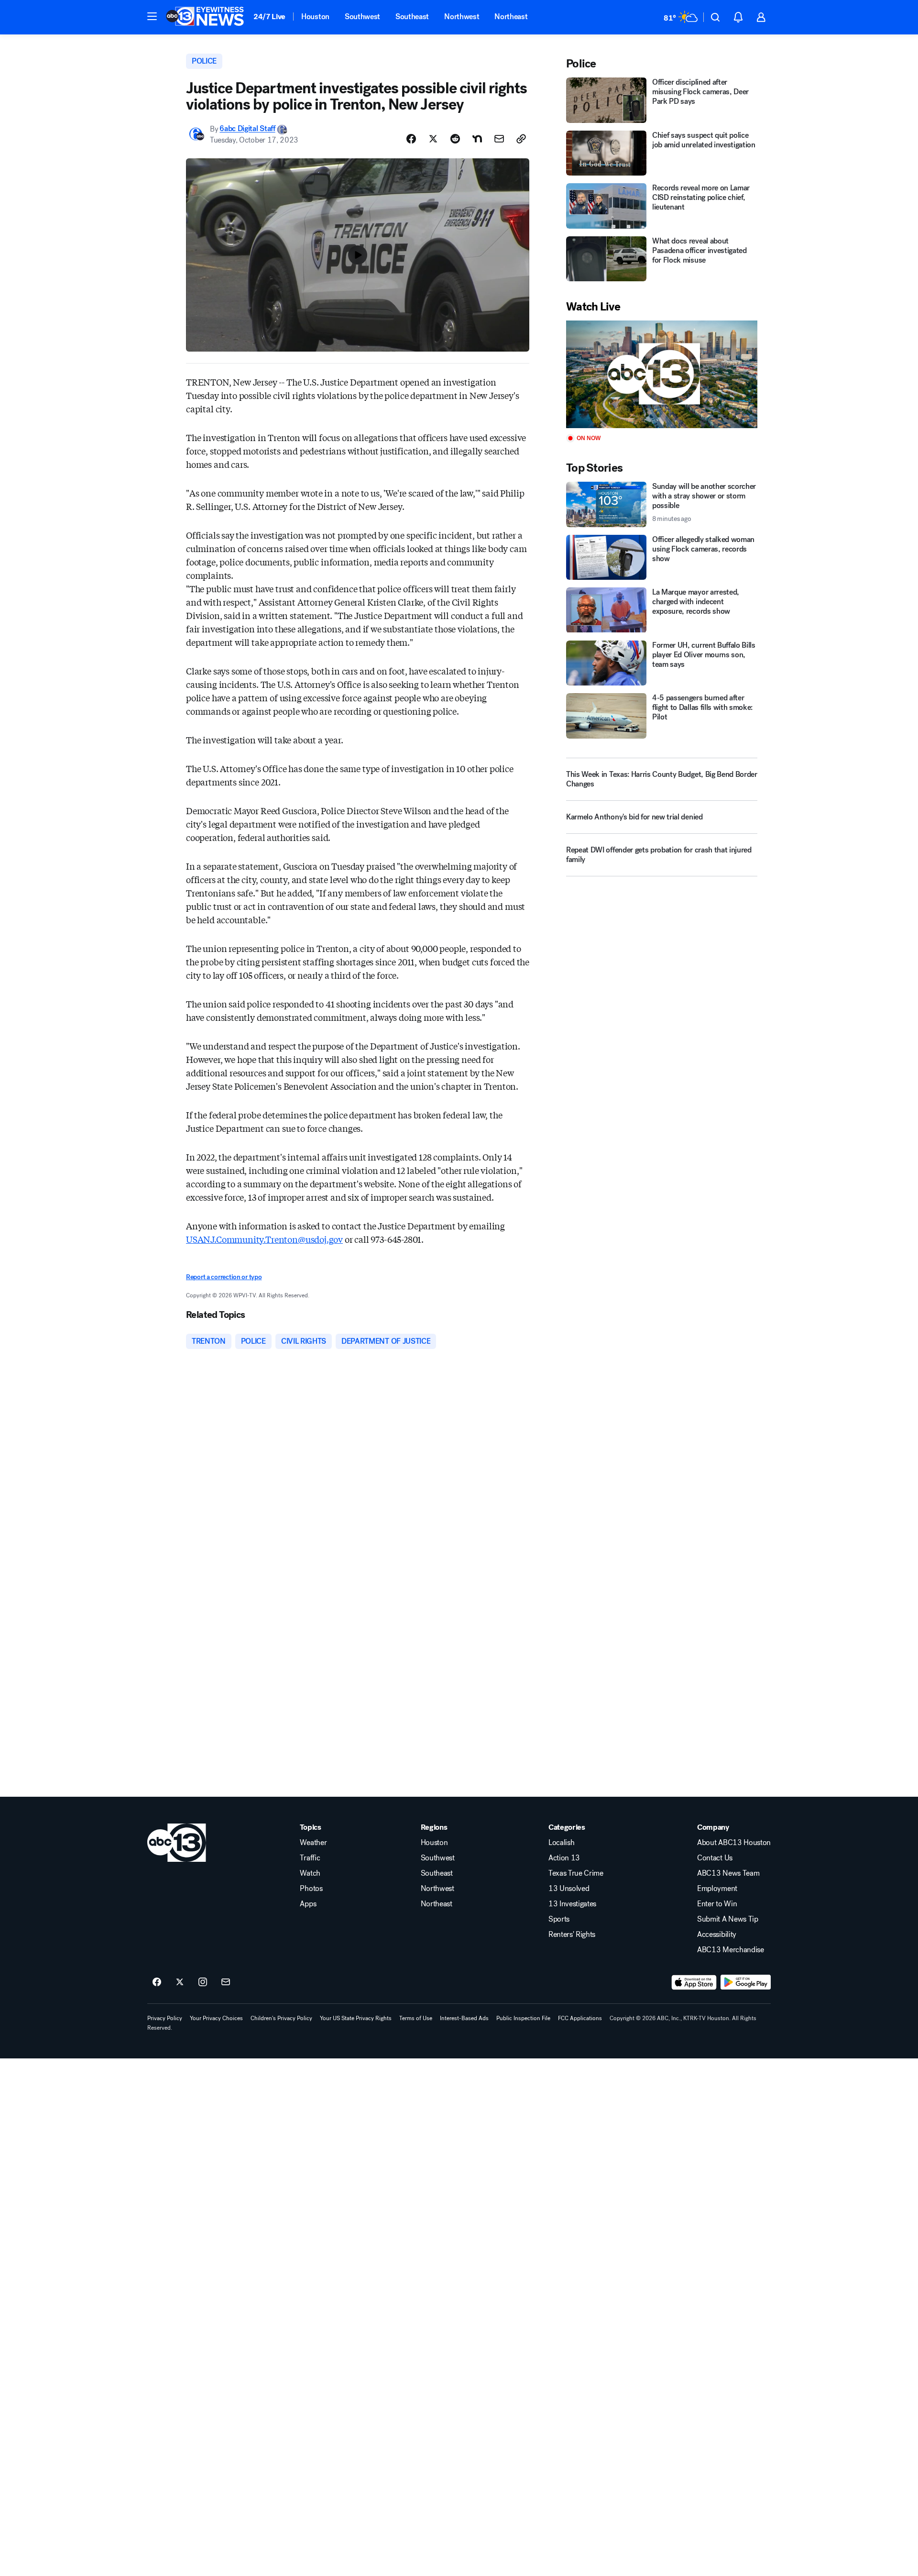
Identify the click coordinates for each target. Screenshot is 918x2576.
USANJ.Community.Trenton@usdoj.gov (264, 1239)
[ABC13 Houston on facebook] (157, 1982)
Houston (315, 17)
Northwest (462, 17)
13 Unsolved (569, 1889)
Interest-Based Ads (464, 2018)
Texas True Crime (576, 1873)
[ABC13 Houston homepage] (205, 17)
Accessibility (717, 1935)
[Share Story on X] (433, 139)
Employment (717, 1889)
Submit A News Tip (728, 1919)
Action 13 (564, 1858)
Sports (559, 1919)
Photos (311, 1889)
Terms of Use (416, 2018)
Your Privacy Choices (216, 2018)
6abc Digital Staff (247, 129)
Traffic (310, 1858)
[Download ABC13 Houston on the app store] (694, 1982)
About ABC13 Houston (734, 1843)
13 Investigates (572, 1904)
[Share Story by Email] (499, 139)
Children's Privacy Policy (281, 2018)
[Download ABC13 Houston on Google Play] (746, 1982)
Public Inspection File (523, 2018)
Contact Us (715, 1858)
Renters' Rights (572, 1935)
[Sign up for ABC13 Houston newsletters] (226, 1982)
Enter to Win (717, 1904)
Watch (310, 1873)
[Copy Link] (521, 139)
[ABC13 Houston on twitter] (180, 1982)
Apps (308, 1904)
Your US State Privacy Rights (356, 2018)
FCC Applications (580, 2018)
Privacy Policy (165, 2018)
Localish (561, 1843)
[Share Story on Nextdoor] (477, 139)
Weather (313, 1843)
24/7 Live (269, 17)
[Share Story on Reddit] (455, 139)
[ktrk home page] (177, 1843)
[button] (152, 16)
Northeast (511, 17)
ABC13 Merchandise (731, 1950)
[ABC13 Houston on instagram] (203, 1982)
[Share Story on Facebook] (411, 139)
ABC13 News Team (728, 1873)
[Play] (662, 374)
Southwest (362, 17)
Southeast (412, 17)
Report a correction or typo (224, 1277)
